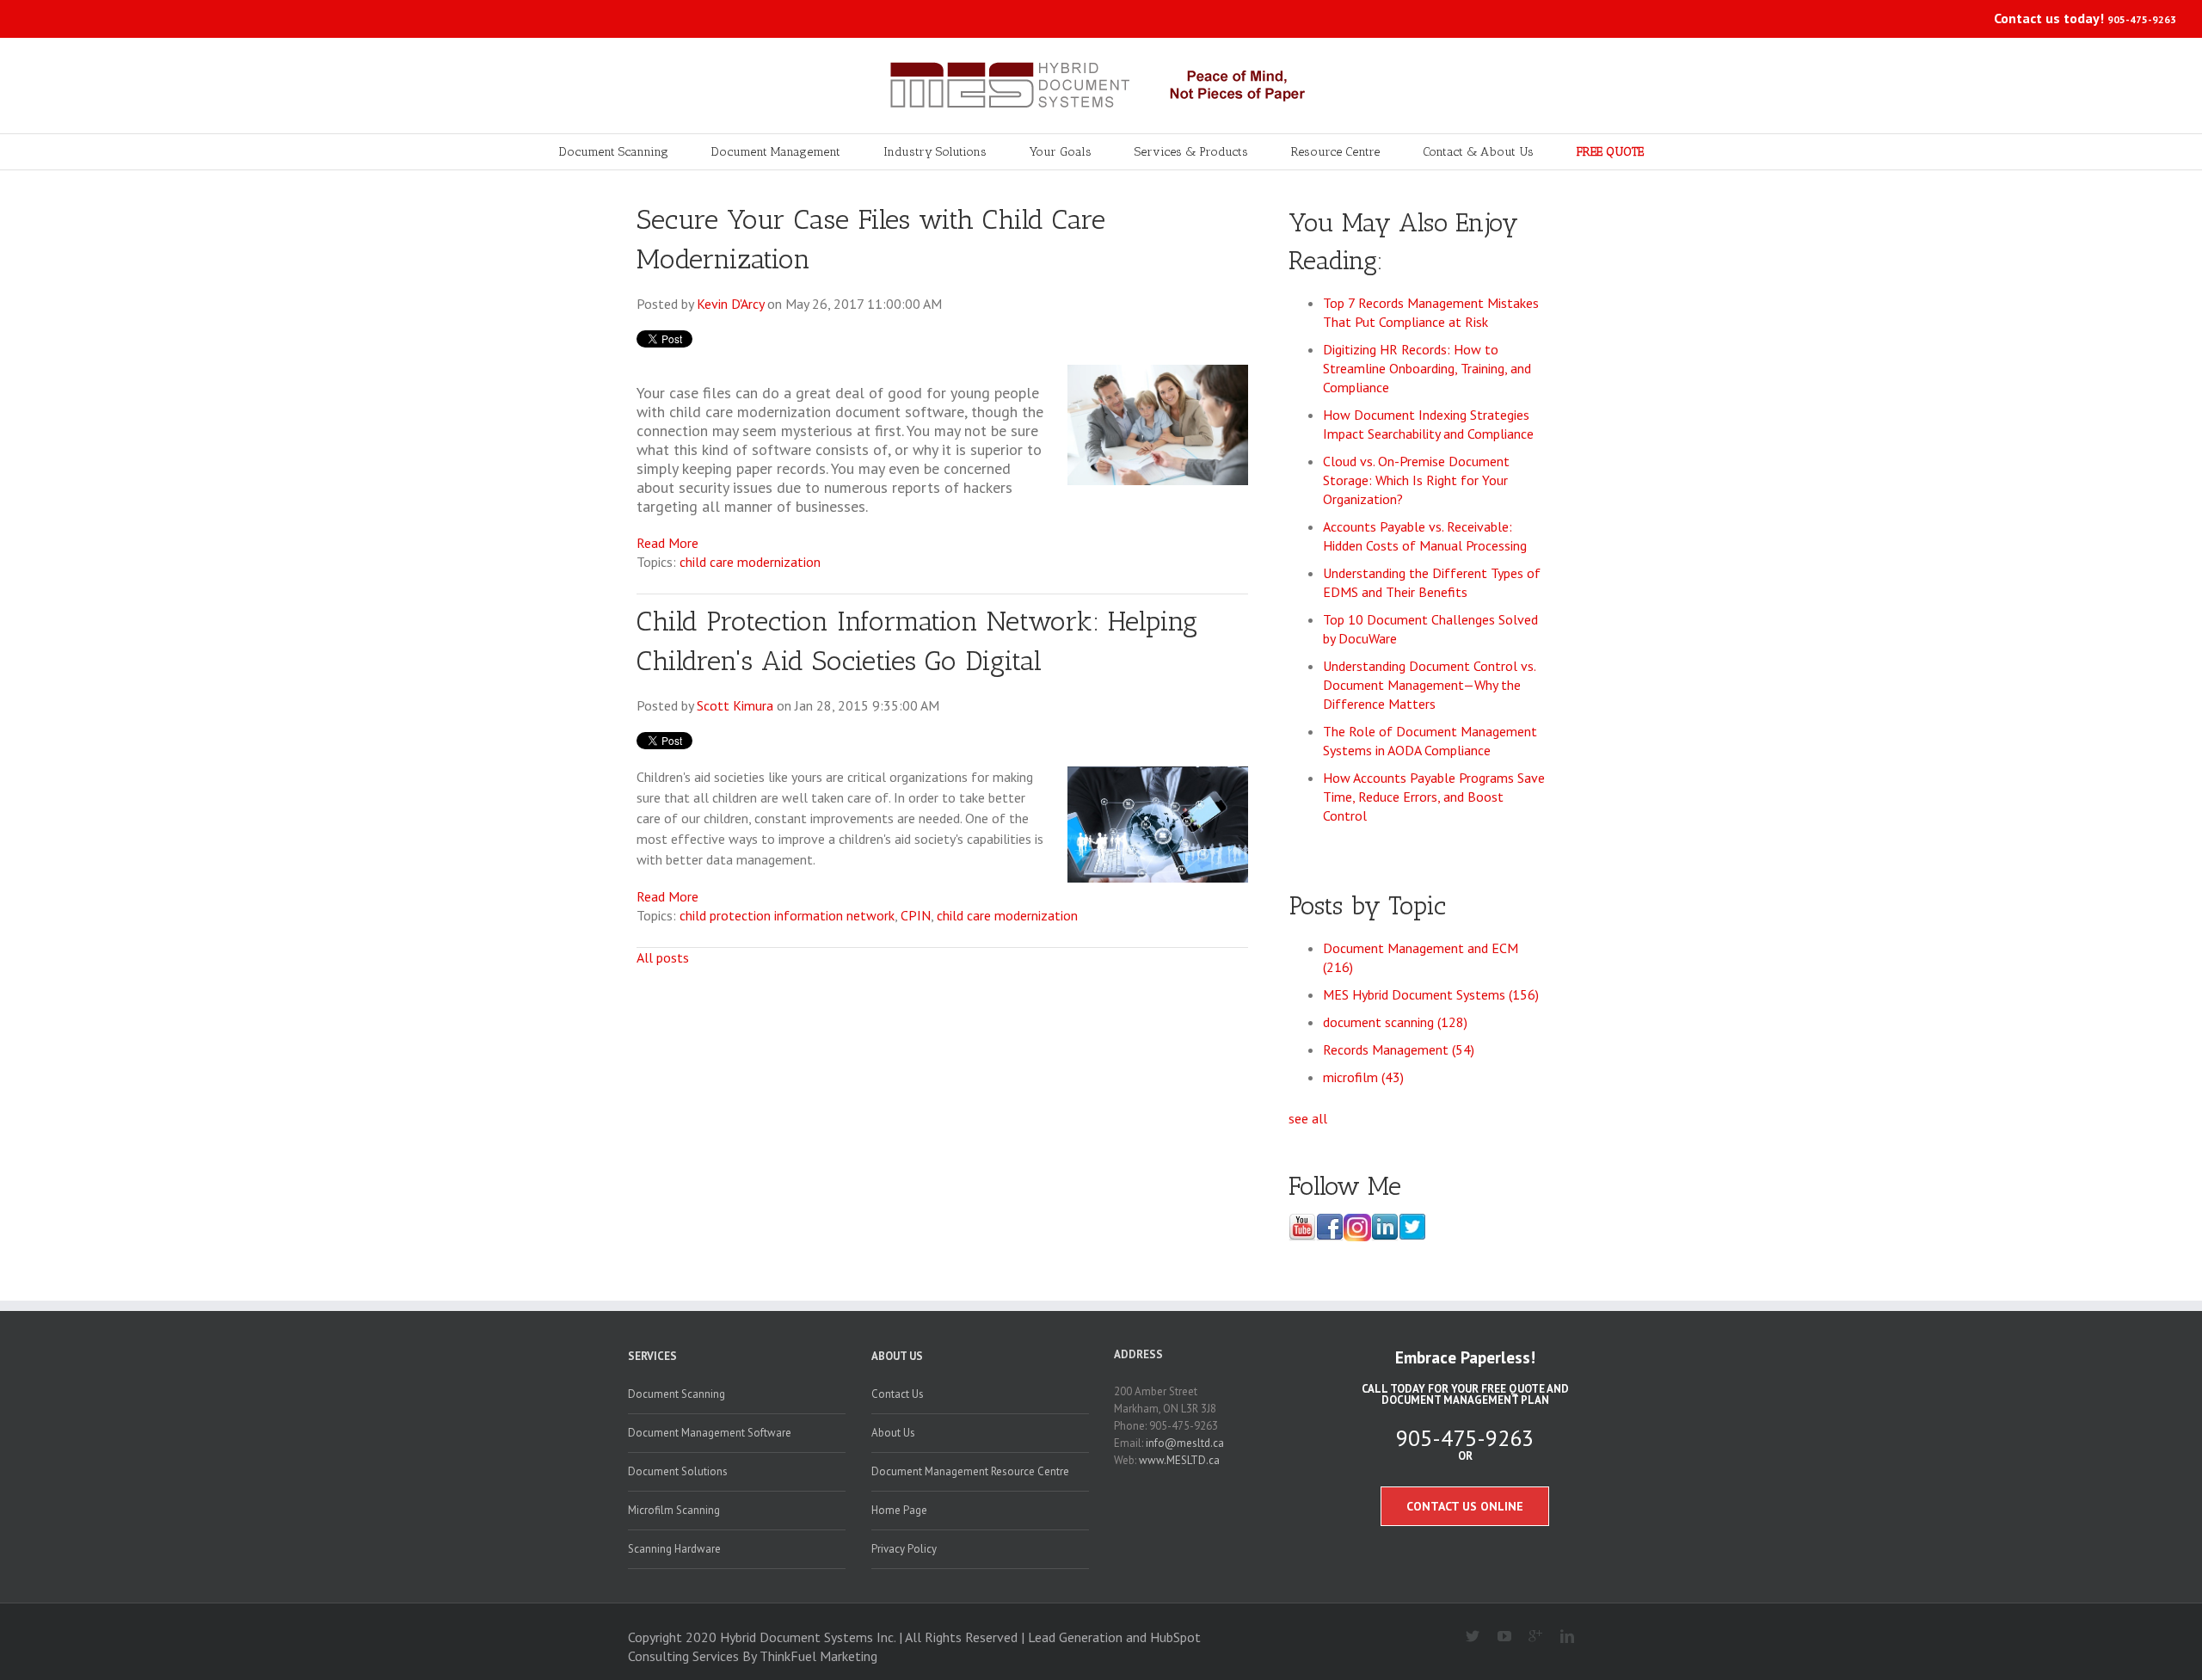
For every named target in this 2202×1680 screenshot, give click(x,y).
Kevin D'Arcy (730, 304)
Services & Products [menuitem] (1191, 152)
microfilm (1363, 1077)
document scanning (1395, 1022)
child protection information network (787, 915)
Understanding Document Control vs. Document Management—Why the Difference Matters (1429, 685)
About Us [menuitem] (897, 1356)
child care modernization (750, 562)
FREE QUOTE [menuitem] (1610, 152)
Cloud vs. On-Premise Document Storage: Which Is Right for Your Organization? (1416, 480)
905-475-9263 (2142, 19)
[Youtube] (1497, 1637)
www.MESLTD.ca (1179, 1460)
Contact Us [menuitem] (898, 1394)
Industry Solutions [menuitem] (935, 152)
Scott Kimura (735, 705)
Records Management (1399, 1049)
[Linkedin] (1560, 1637)
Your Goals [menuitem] (1061, 152)
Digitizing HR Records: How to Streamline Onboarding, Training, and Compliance (1427, 368)
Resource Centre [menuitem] (1335, 152)
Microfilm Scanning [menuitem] (674, 1510)
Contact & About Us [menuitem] (1478, 152)
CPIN (916, 915)
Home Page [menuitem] (899, 1510)
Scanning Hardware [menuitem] (674, 1549)
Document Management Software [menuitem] (710, 1433)
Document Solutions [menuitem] (678, 1471)
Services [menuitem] (652, 1356)
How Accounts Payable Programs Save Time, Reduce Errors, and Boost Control (1434, 797)
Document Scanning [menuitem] (614, 152)
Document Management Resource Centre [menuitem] (970, 1471)
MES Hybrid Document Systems (1431, 994)
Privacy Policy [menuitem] (904, 1549)
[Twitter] (1466, 1637)
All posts (663, 957)
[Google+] (1529, 1637)
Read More (667, 543)
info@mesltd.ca (1185, 1443)
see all (1308, 1118)
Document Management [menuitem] (776, 152)
